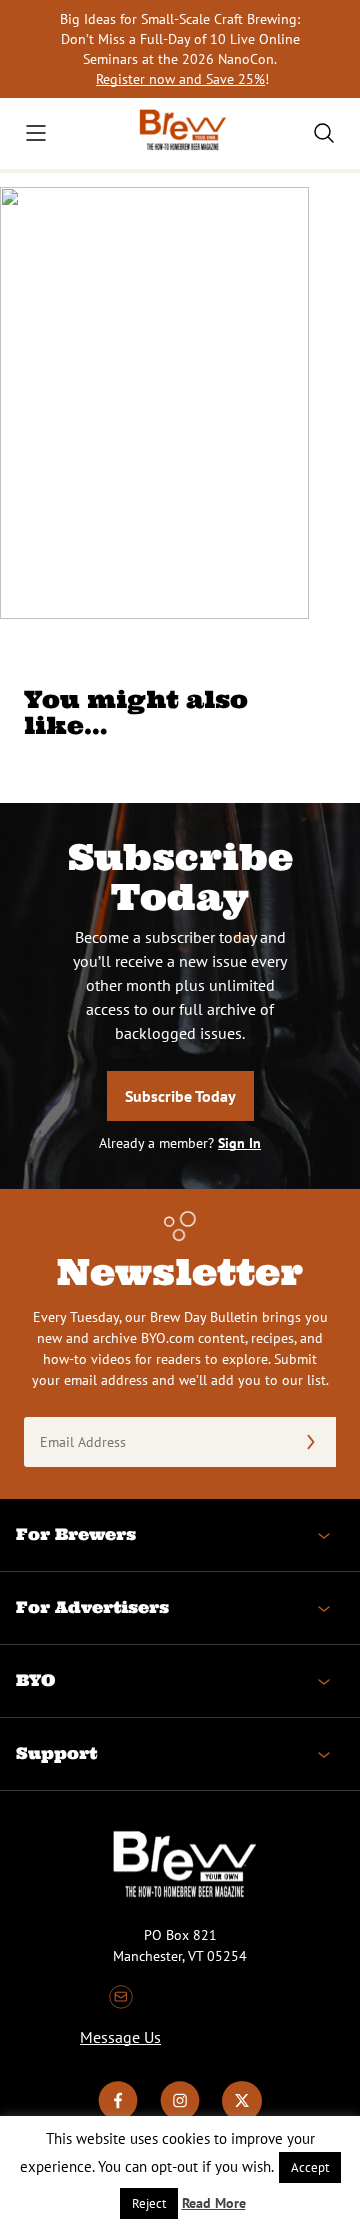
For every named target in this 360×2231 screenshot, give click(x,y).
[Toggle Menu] (36, 133)
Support (56, 1753)
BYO (35, 1680)
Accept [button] (310, 2167)
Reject (149, 2203)
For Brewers (76, 1534)
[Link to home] (180, 133)
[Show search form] (324, 133)
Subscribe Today (180, 1096)
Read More (214, 2203)
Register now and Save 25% (180, 79)
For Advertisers (92, 1607)
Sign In (239, 1143)
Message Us (120, 2037)
